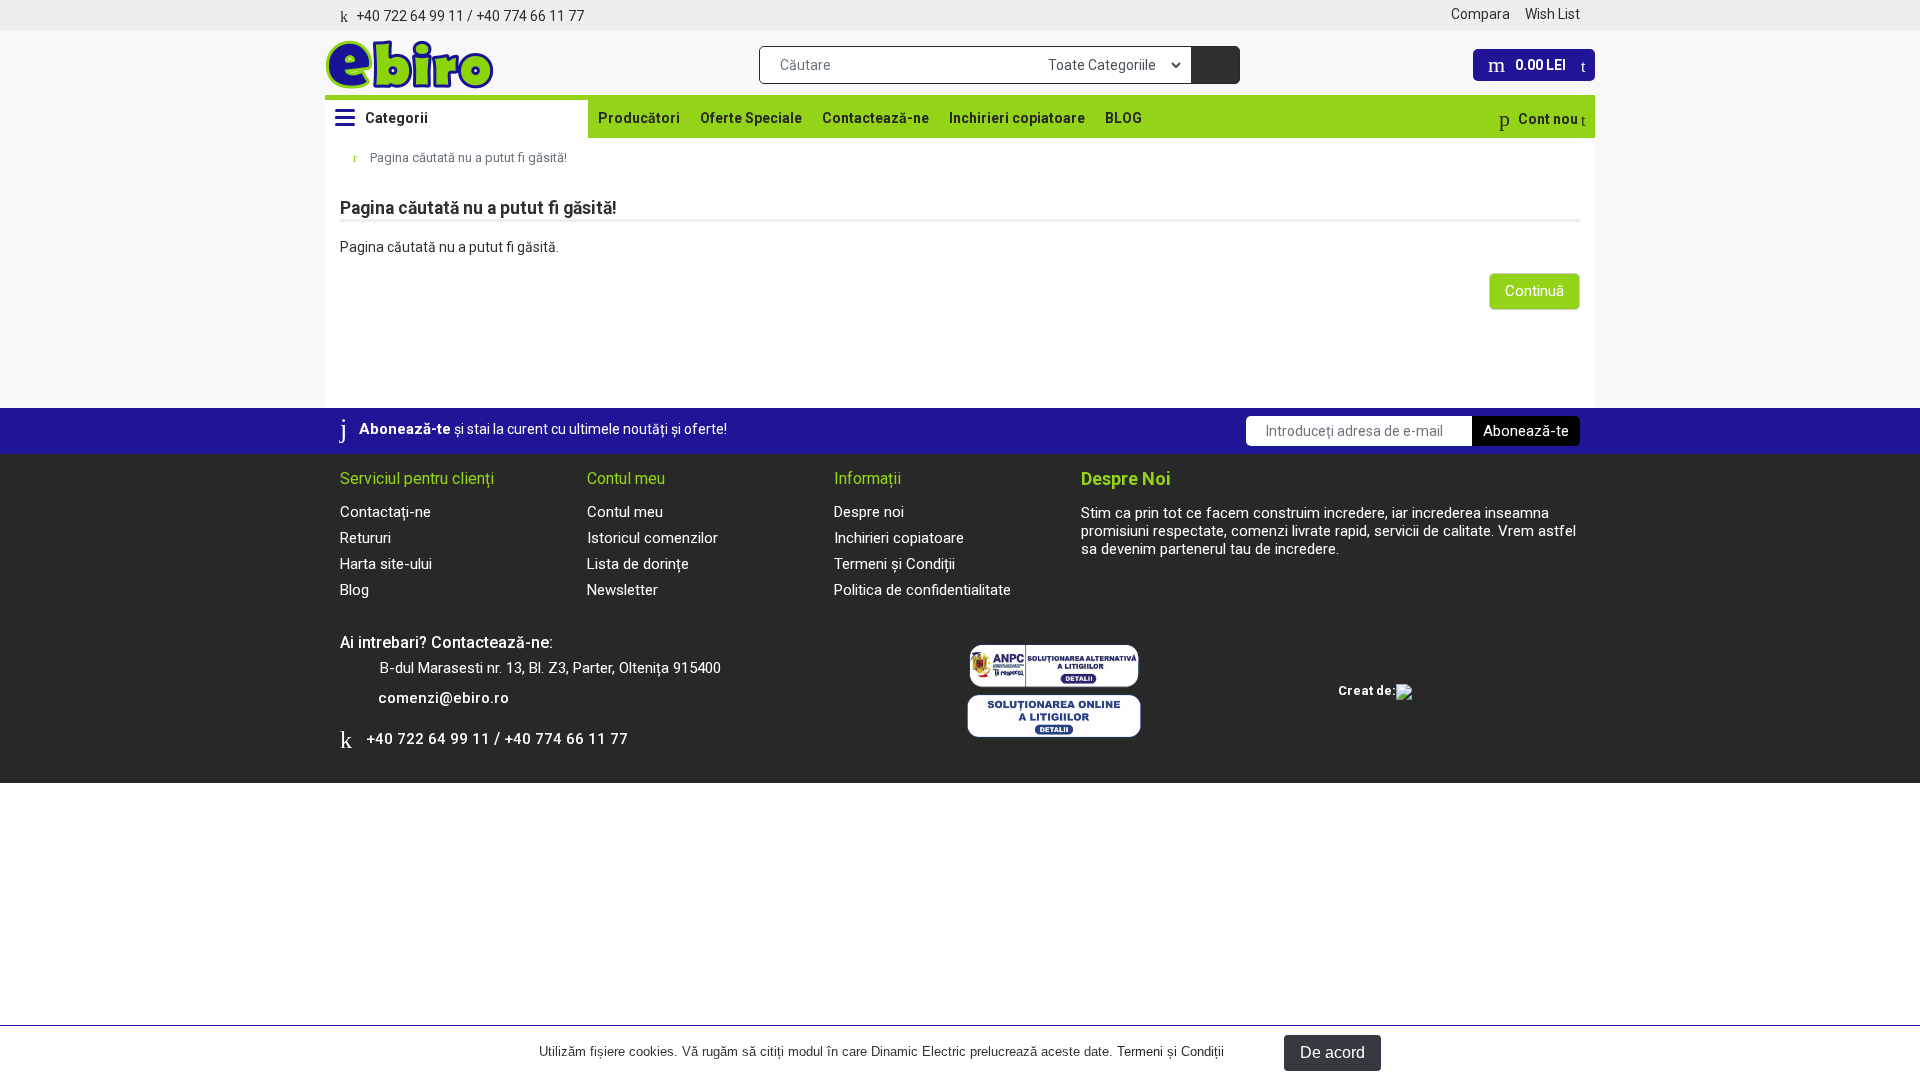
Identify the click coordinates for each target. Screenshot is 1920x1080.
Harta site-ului (386, 564)
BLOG (1123, 118)
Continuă (1534, 291)
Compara (1480, 14)
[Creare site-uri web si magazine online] (1404, 693)
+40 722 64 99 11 (410, 16)
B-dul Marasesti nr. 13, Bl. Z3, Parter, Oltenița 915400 (550, 668)
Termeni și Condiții (1170, 1051)
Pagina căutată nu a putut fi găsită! (468, 157)
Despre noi (869, 512)
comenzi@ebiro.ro (443, 698)
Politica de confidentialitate (922, 590)
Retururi (365, 538)
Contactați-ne (385, 512)
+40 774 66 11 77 (530, 16)
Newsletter (622, 590)
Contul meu (625, 512)
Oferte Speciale (751, 118)
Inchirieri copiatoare (1017, 118)
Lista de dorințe (638, 564)
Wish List (1552, 14)
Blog (354, 590)
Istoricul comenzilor (652, 538)
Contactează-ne (875, 118)
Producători (639, 118)
